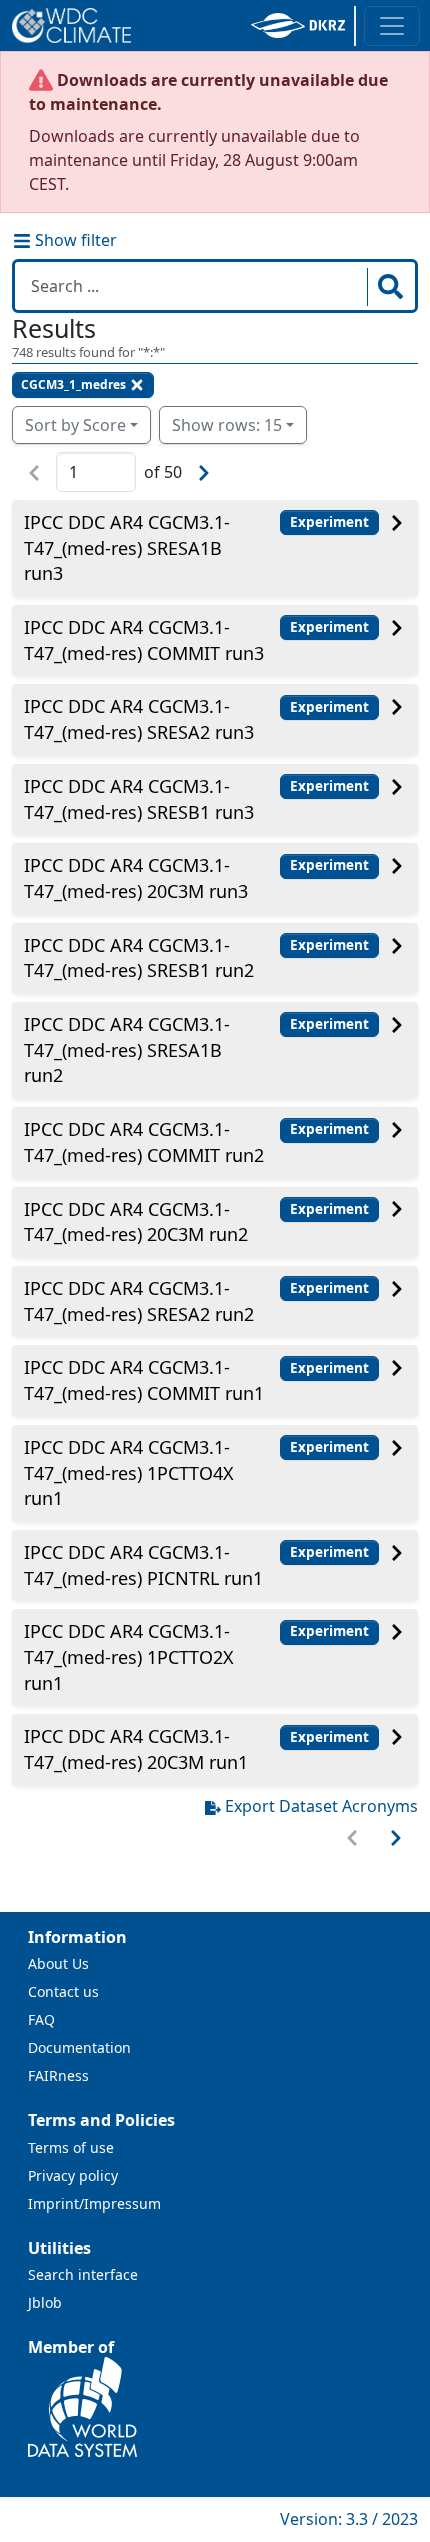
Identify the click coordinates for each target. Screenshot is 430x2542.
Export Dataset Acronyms (321, 1806)
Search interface (83, 2274)
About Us (58, 1963)
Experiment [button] (329, 522)
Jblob (45, 2302)
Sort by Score (75, 425)
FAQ (41, 2019)
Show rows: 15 (227, 425)
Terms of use (71, 2147)
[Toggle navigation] (392, 26)
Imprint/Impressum (94, 2203)
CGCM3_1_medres (73, 384)
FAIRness (58, 2075)
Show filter (74, 240)
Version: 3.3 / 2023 (349, 2519)
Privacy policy (73, 2175)
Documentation (79, 2047)
